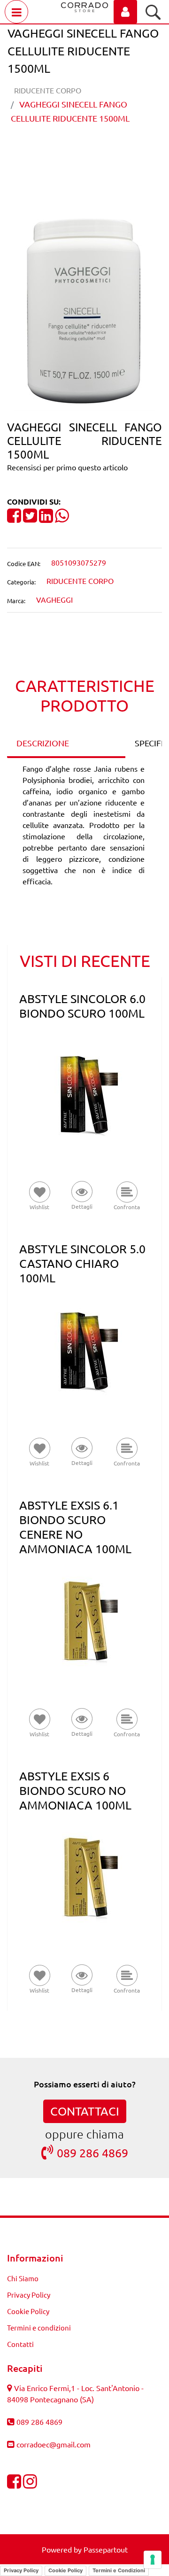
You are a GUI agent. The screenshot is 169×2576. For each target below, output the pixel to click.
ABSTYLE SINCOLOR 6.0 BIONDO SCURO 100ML (82, 1006)
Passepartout (106, 2549)
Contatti (20, 2344)
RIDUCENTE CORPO (48, 90)
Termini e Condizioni (119, 2570)
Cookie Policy (28, 2311)
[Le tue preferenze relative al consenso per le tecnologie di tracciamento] (153, 2560)
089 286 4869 (92, 2153)
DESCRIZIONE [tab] (43, 743)
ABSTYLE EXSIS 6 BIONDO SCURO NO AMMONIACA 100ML (75, 1790)
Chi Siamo (23, 2278)
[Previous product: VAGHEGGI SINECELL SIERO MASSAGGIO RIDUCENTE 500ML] (67, 151)
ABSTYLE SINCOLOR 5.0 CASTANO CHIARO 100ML (82, 1263)
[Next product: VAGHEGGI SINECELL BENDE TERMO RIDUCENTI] (102, 151)
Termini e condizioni (39, 2327)
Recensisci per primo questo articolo (67, 467)
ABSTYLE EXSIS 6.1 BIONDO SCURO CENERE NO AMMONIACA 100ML (75, 1527)
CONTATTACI (85, 2111)
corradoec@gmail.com (54, 2444)
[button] (84, 308)
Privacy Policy (29, 2295)
